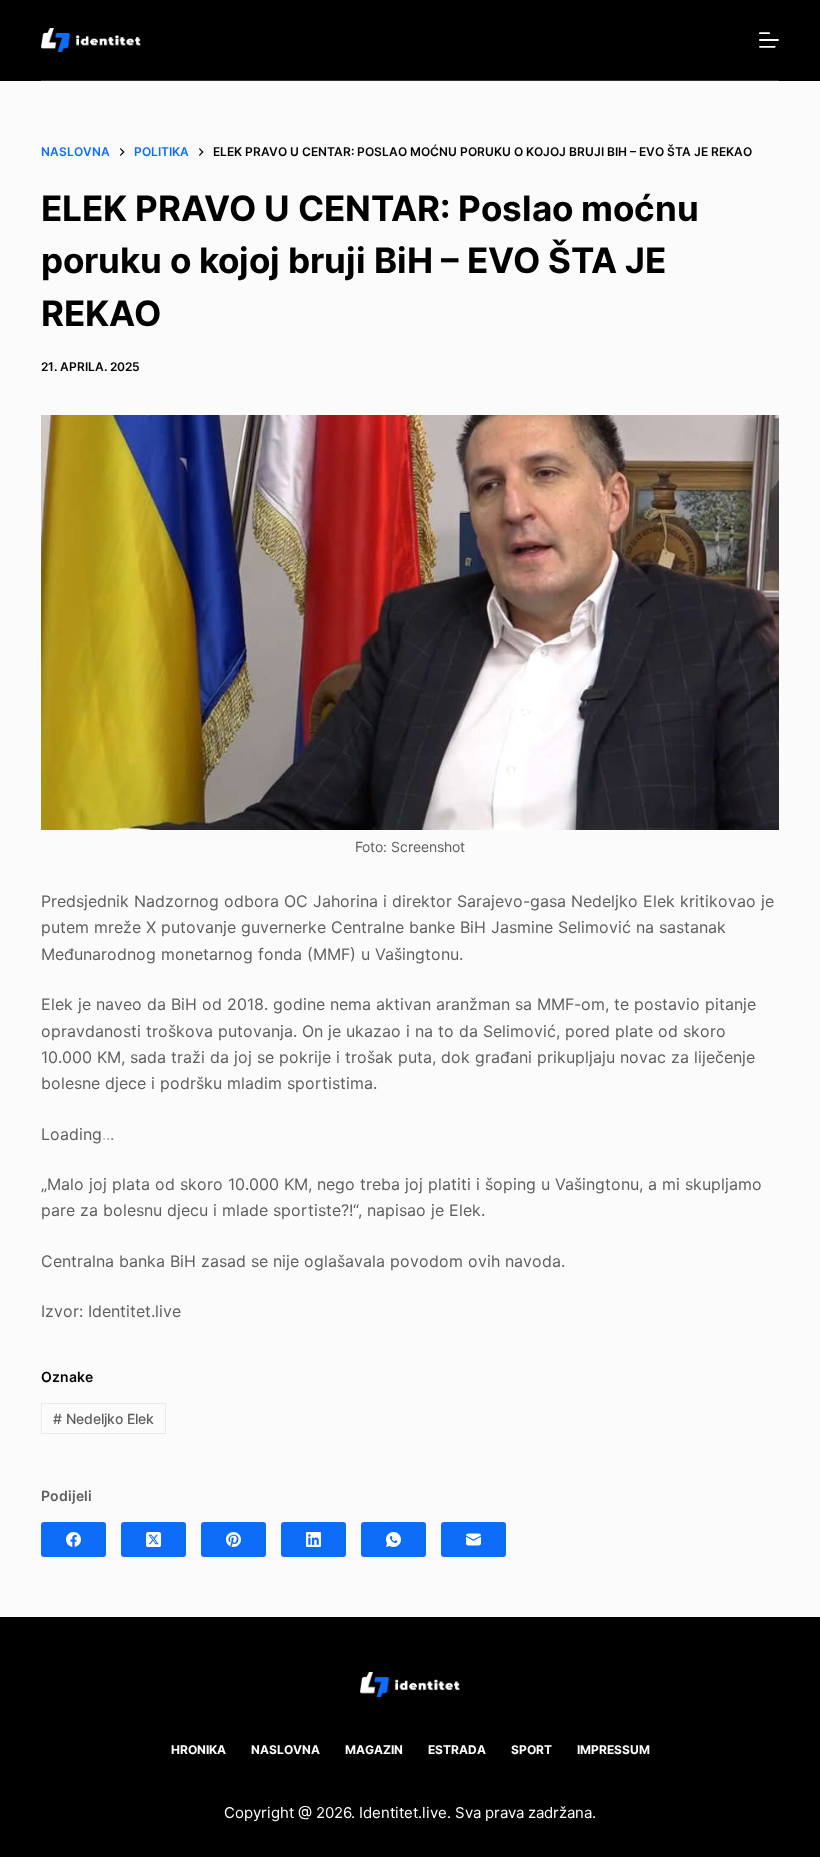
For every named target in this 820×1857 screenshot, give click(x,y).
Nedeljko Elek (103, 1418)
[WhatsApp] (393, 1539)
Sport (531, 1749)
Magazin (374, 1749)
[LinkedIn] (313, 1539)
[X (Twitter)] (153, 1539)
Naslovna (285, 1749)
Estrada (457, 1749)
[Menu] (769, 40)
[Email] (473, 1539)
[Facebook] (73, 1539)
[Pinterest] (233, 1539)
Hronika (198, 1749)
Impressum (613, 1749)
